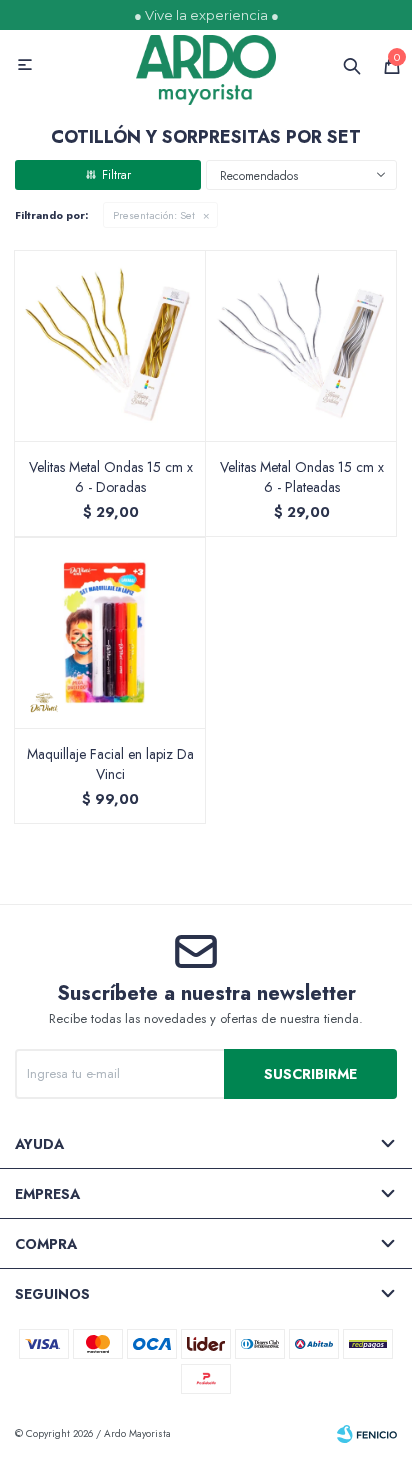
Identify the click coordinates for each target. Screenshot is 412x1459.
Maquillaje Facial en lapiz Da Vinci (110, 764)
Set (154, 215)
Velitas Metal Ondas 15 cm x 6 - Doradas (111, 477)
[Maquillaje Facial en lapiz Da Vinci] (110, 632)
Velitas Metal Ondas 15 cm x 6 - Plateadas (302, 477)
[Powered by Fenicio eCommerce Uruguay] (367, 1434)
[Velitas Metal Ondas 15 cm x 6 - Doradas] (110, 345)
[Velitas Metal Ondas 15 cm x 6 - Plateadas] (301, 345)
